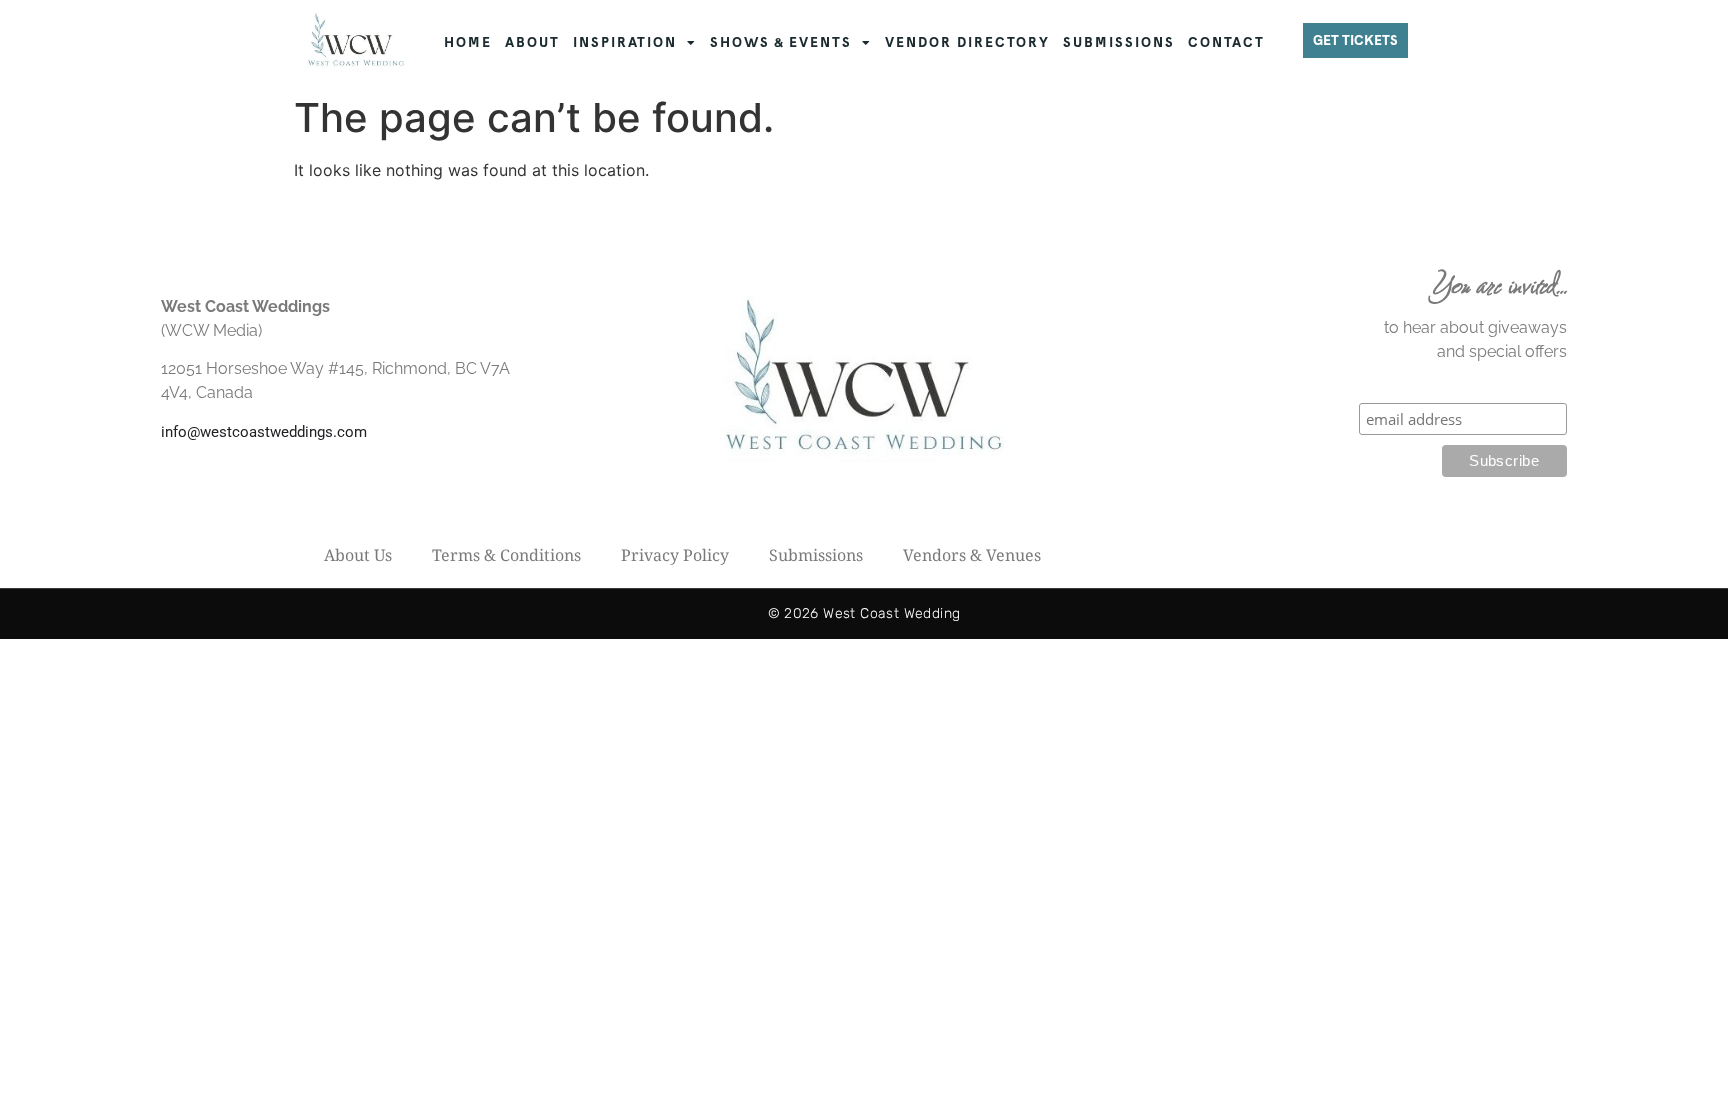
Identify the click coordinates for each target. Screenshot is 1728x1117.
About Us (358, 555)
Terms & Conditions (506, 555)
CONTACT (1226, 42)
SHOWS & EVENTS (781, 42)
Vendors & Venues (972, 555)
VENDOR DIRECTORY (967, 42)
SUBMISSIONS (1119, 42)
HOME (468, 42)
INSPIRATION (625, 42)
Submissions (816, 555)
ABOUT (532, 42)
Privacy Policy (675, 555)
